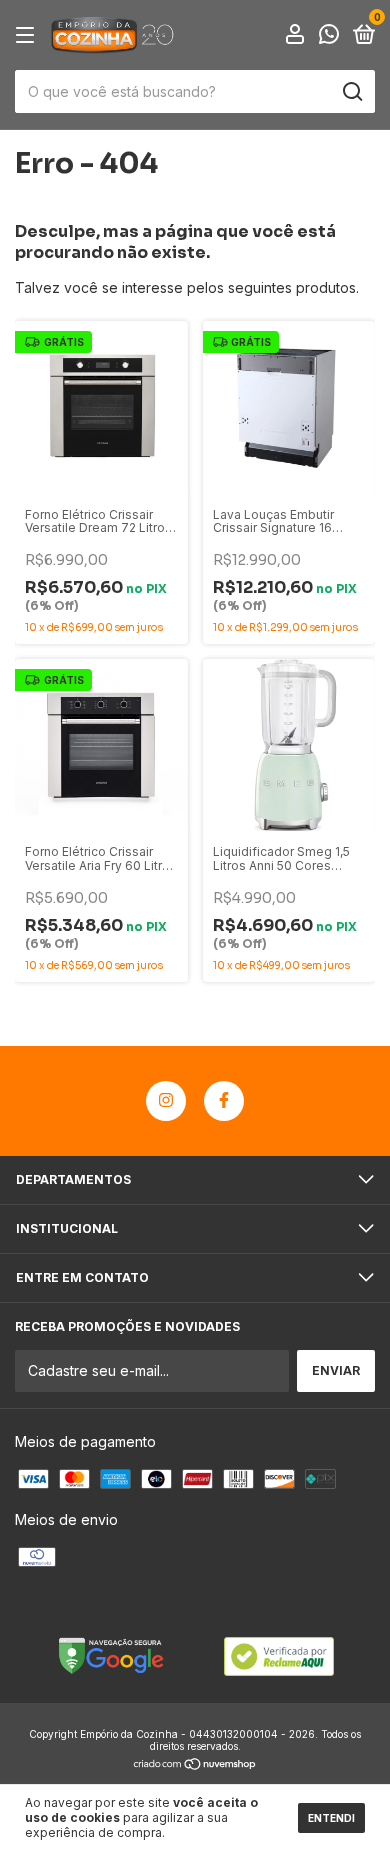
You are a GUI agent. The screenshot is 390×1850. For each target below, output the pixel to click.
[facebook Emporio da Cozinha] (224, 1101)
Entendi (331, 1818)
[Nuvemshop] (195, 1765)
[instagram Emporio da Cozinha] (166, 1101)
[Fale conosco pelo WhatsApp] (329, 36)
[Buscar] (351, 92)
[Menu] (28, 35)
